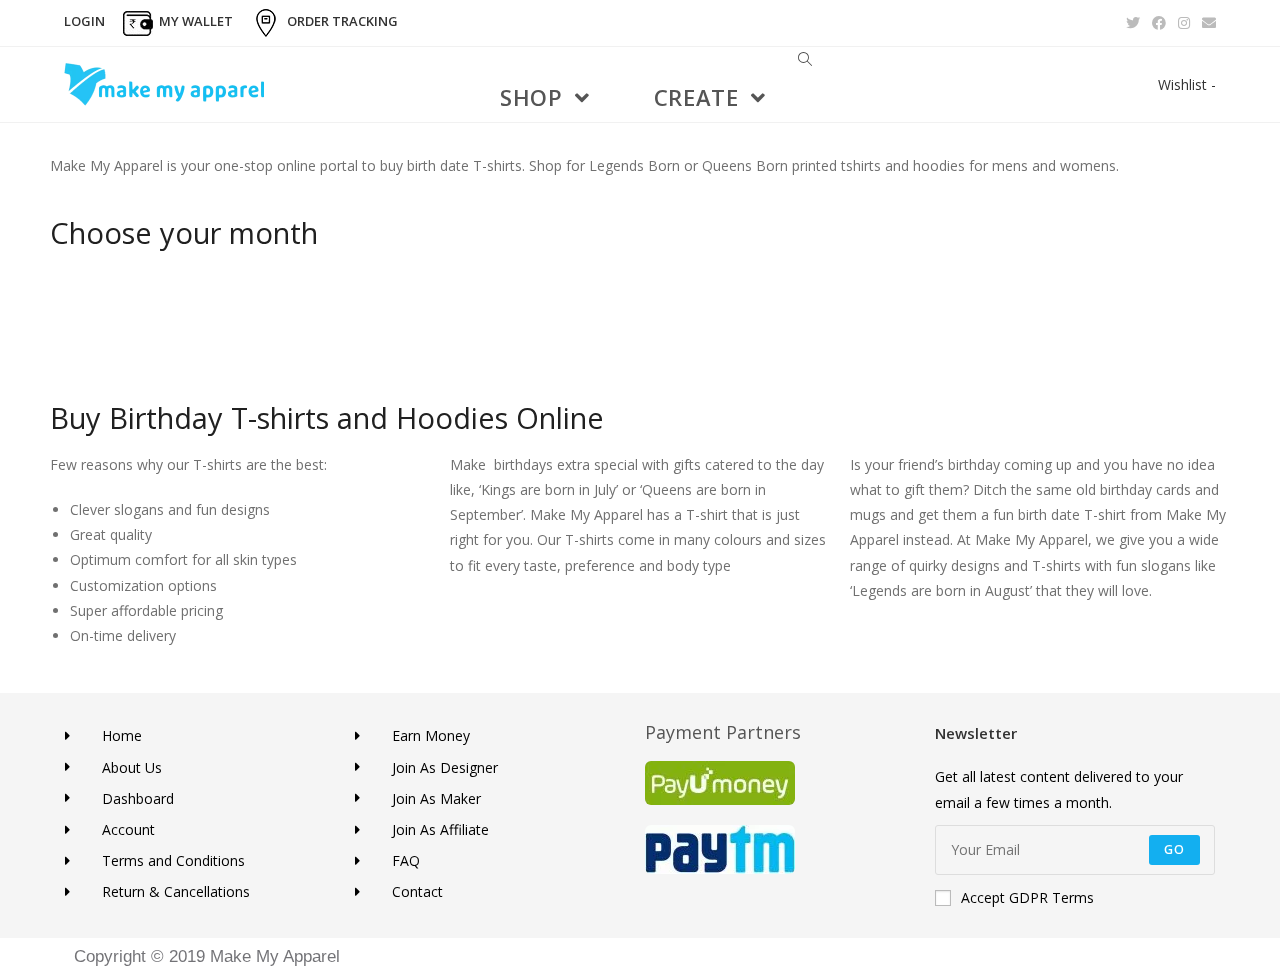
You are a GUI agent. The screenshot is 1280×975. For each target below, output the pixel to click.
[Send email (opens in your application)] (1206, 23)
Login (84, 21)
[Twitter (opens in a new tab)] (1133, 23)
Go (1174, 849)
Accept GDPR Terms (1027, 897)
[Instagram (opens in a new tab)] (1184, 23)
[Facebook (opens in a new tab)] (1159, 23)
